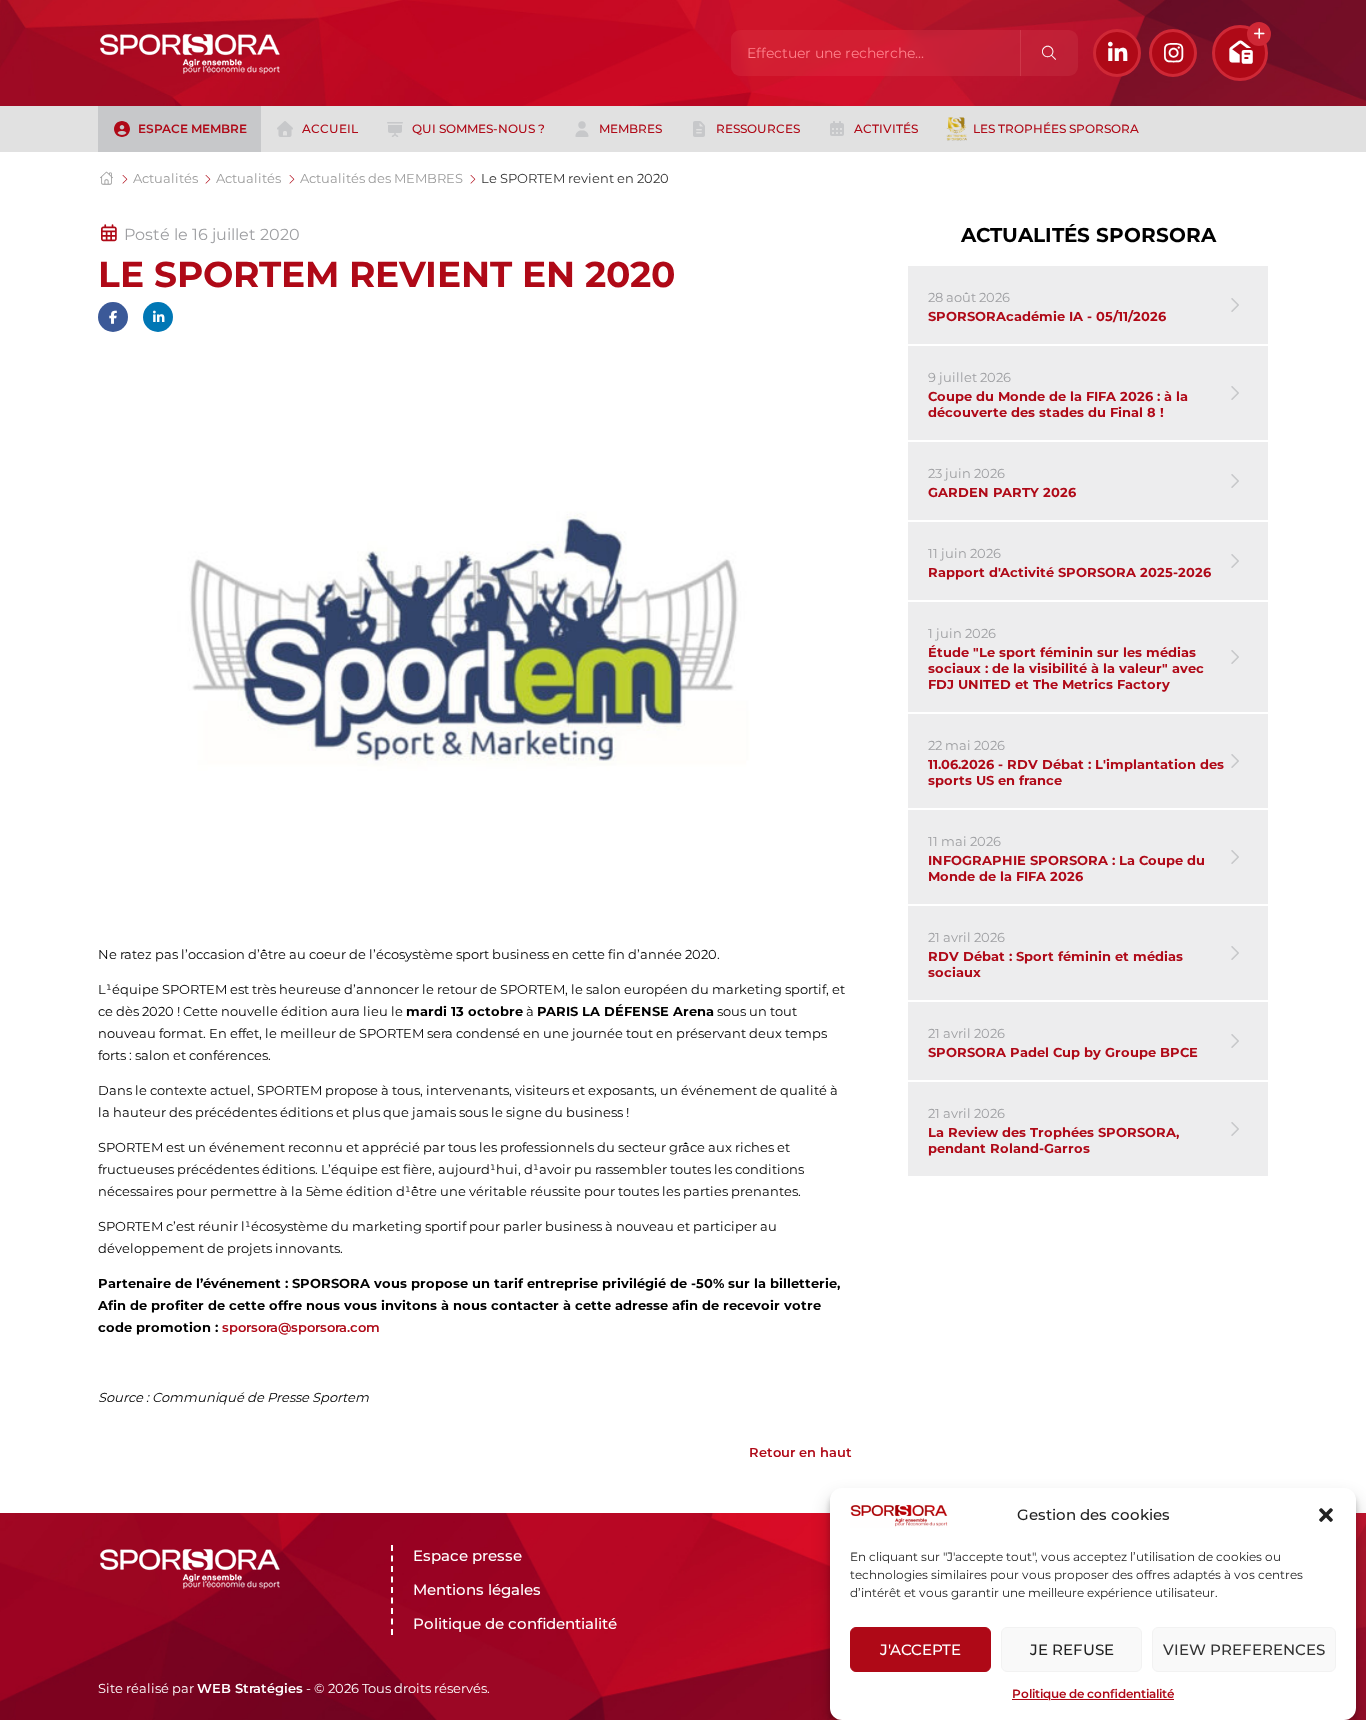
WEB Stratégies (250, 1688)
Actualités (165, 178)
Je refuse (1072, 1649)
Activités (886, 128)
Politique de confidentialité (1093, 1693)
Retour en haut (800, 1452)
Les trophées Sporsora (1056, 128)
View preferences (1244, 1649)
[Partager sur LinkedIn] (158, 317)
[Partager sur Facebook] (113, 317)
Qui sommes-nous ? (478, 128)
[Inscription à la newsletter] (1240, 53)
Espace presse (467, 1555)
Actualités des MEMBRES (381, 178)
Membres (630, 128)
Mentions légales (477, 1589)
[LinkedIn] (1117, 53)
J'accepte (920, 1649)
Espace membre (192, 128)
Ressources (758, 128)
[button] (1326, 1515)
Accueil (330, 128)
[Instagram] (1173, 53)
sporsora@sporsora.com (301, 1327)
